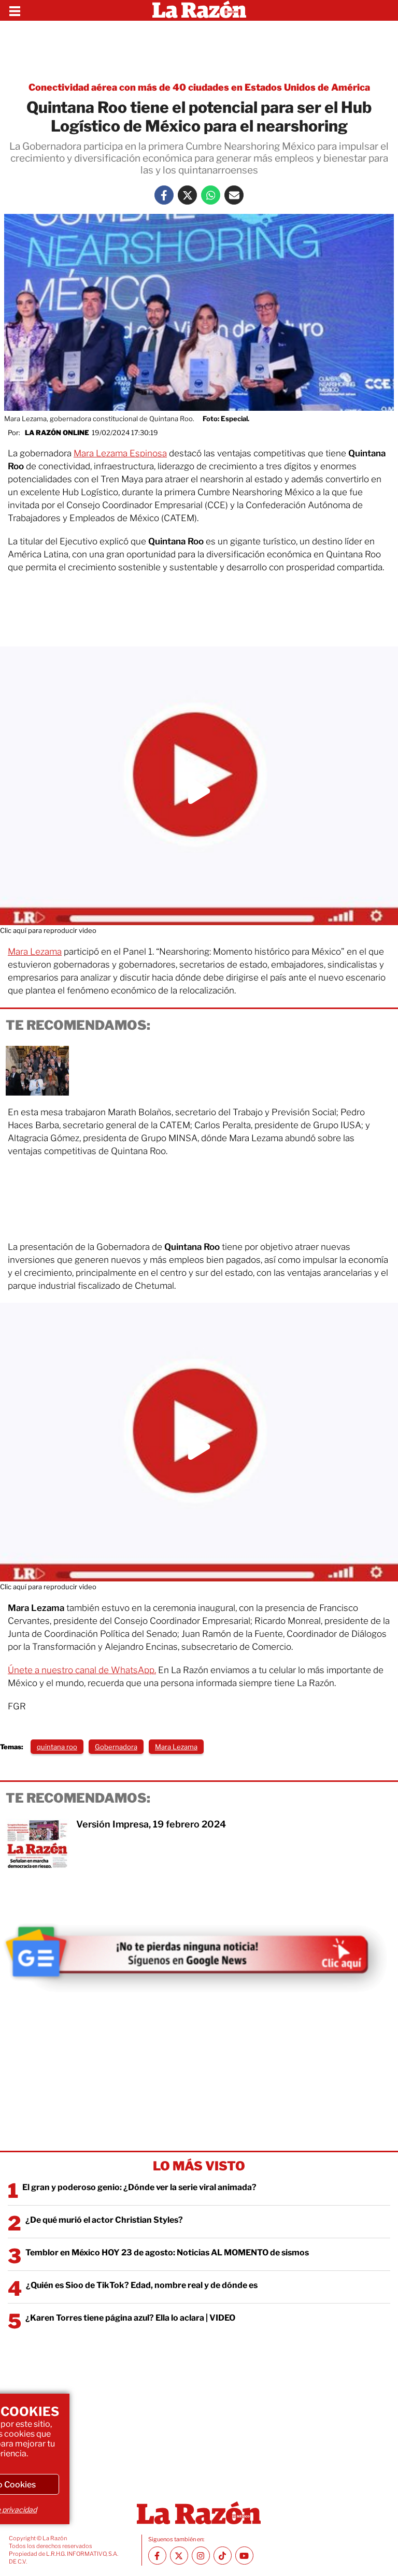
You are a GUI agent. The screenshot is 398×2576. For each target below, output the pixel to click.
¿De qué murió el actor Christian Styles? (104, 2220)
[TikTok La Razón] (223, 2556)
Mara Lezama (35, 952)
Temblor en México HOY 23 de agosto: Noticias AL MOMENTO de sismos (167, 2253)
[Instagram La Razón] (201, 2556)
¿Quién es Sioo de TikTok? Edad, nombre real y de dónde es (142, 2285)
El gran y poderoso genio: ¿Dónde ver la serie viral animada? (139, 2187)
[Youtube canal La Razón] (244, 2556)
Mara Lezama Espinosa (120, 453)
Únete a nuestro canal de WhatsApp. (82, 1670)
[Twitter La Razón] (187, 195)
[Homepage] (199, 10)
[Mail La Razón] (234, 195)
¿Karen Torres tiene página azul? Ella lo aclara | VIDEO (130, 2318)
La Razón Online (57, 433)
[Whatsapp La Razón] (211, 195)
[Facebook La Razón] (164, 195)
